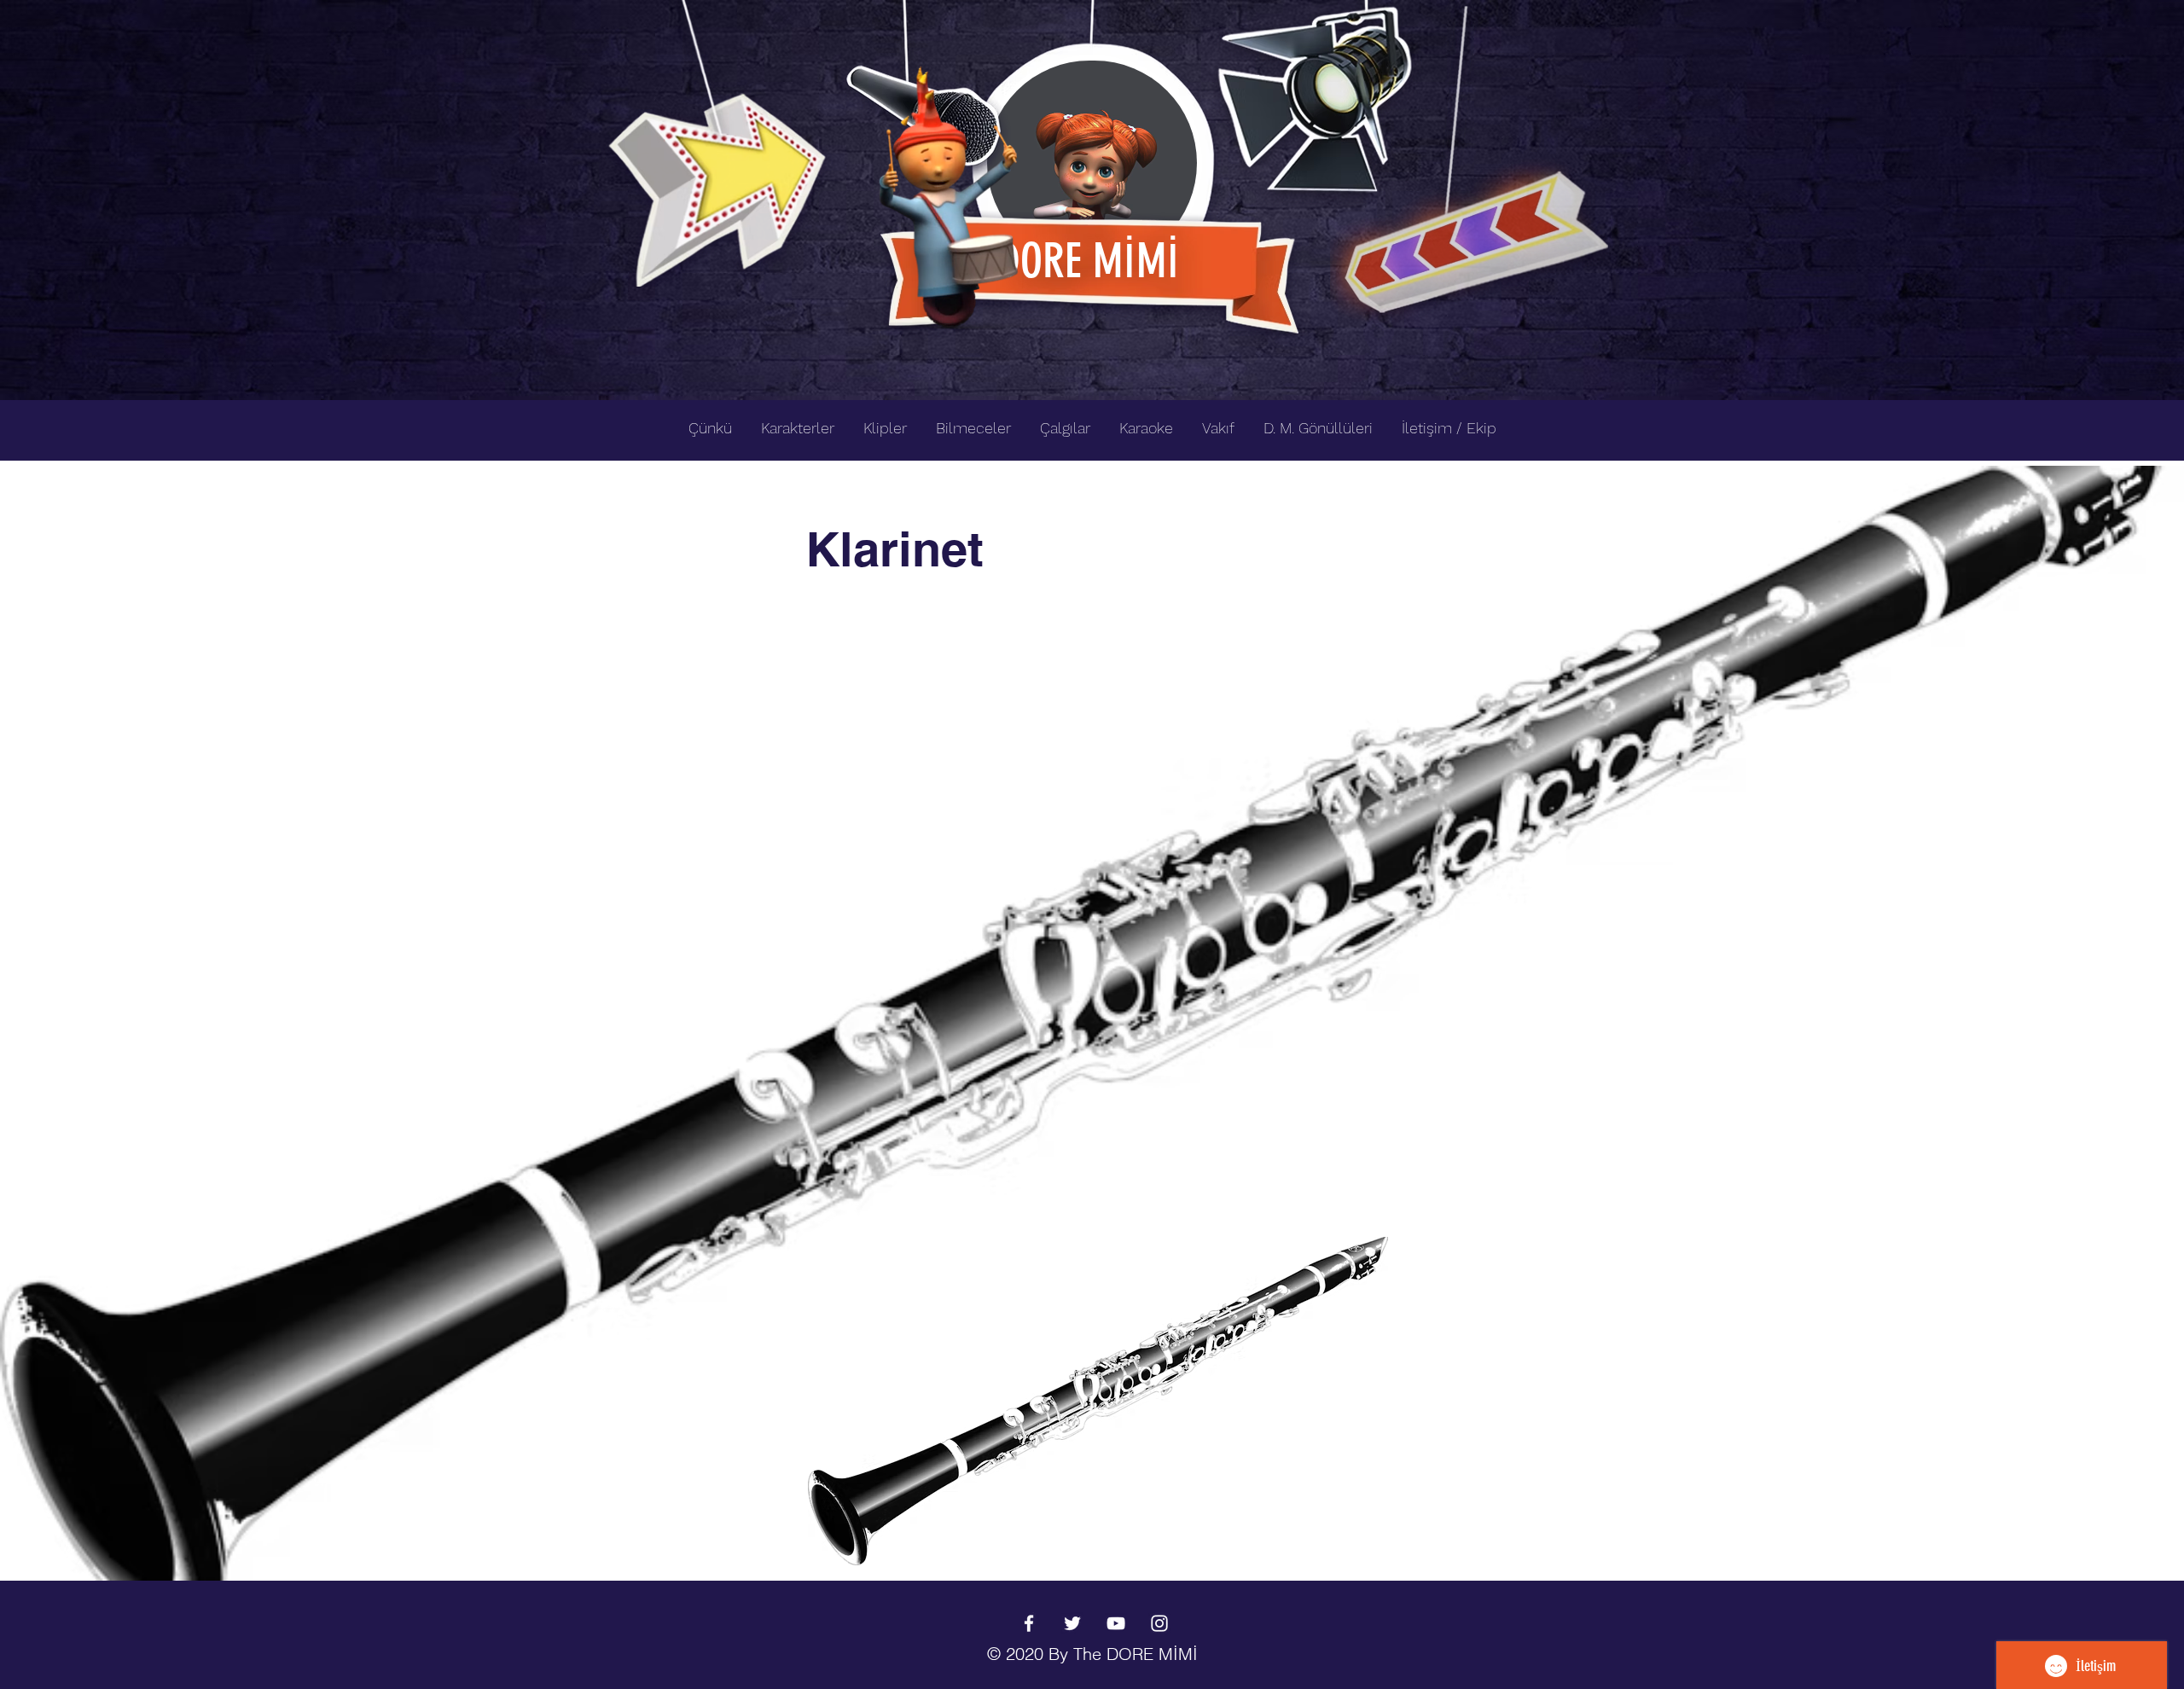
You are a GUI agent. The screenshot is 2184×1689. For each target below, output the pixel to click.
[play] (1568, 14)
